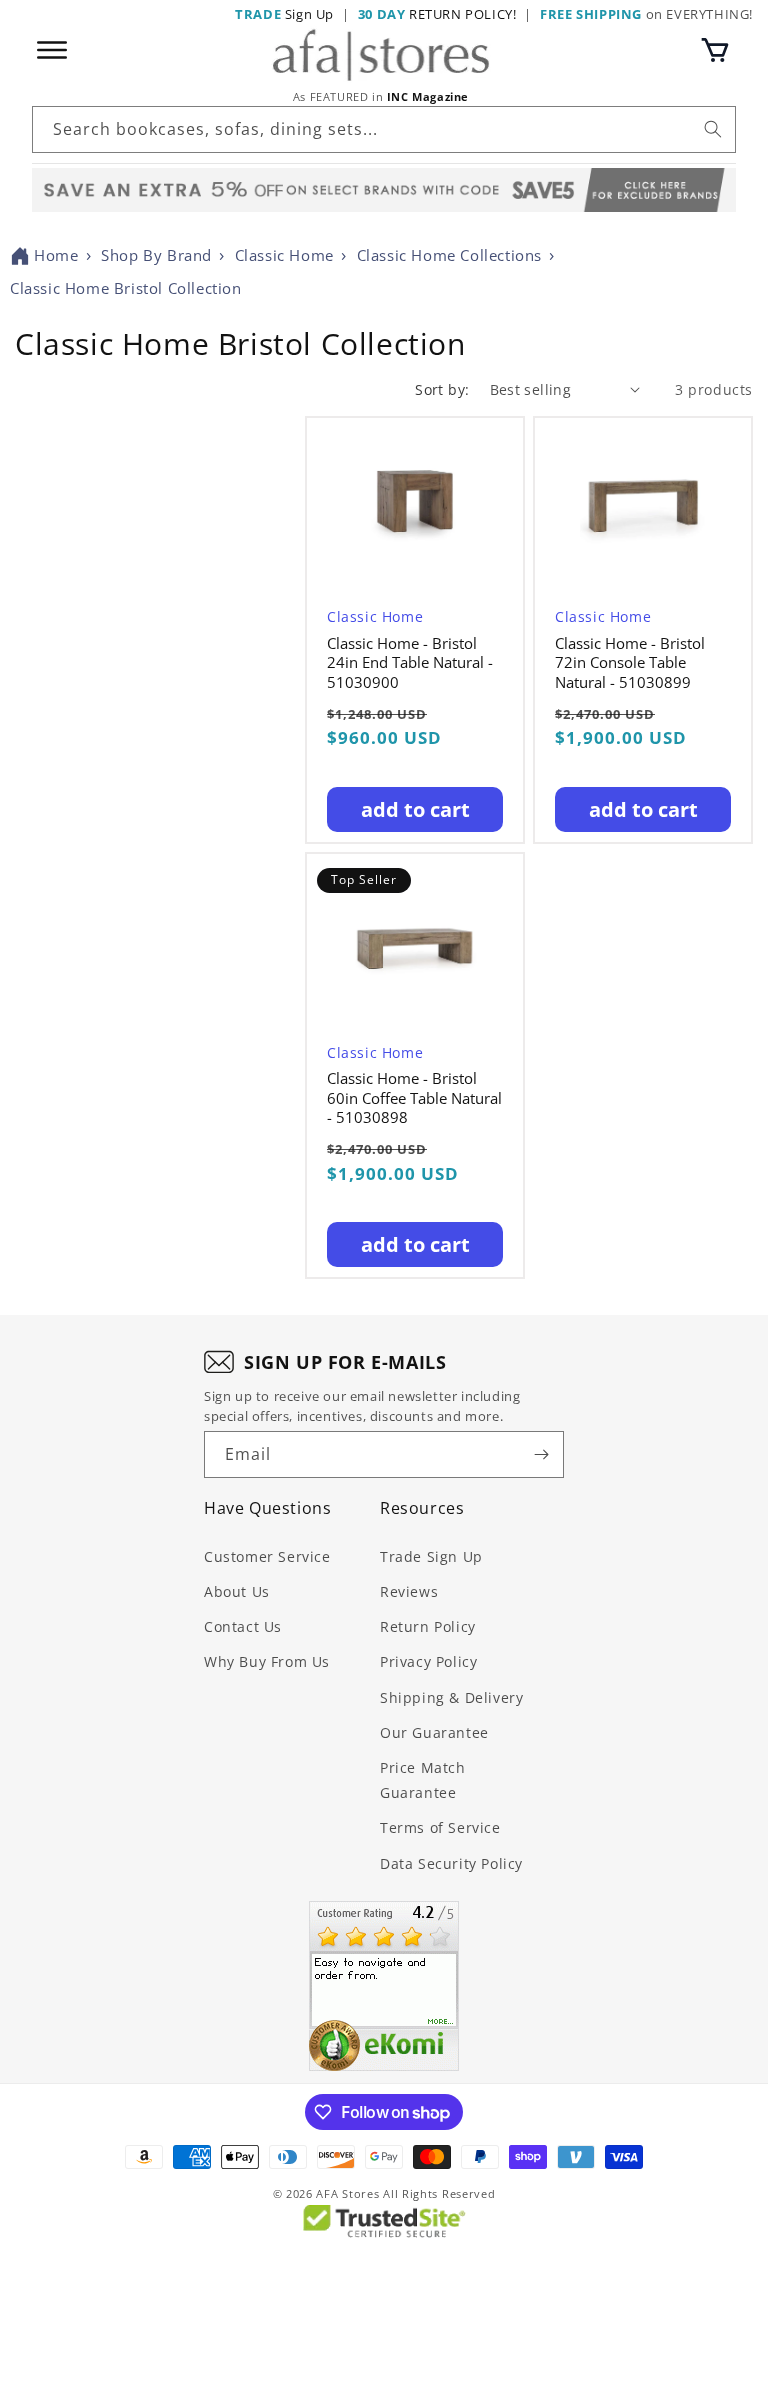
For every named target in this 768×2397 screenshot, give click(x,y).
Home (56, 255)
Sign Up (284, 14)
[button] (715, 50)
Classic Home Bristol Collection (126, 288)
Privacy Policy (428, 1661)
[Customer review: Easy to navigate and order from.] (384, 1986)
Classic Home (284, 255)
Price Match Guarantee (423, 1780)
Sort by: (442, 389)
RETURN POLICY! (437, 14)
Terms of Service (440, 1827)
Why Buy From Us (267, 1661)
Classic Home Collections (449, 255)
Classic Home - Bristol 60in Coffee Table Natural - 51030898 (414, 1098)
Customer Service (267, 1556)
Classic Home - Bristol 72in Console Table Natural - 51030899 (630, 663)
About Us (237, 1591)
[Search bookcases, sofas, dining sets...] (713, 129)
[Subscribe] (541, 1454)
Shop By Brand (156, 255)
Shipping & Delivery (451, 1697)
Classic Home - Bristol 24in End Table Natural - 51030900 (410, 663)
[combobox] (384, 129)
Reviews (409, 1591)
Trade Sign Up (431, 1556)
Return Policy (428, 1626)
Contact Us (243, 1626)
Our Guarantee (434, 1732)
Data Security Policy (451, 1863)
